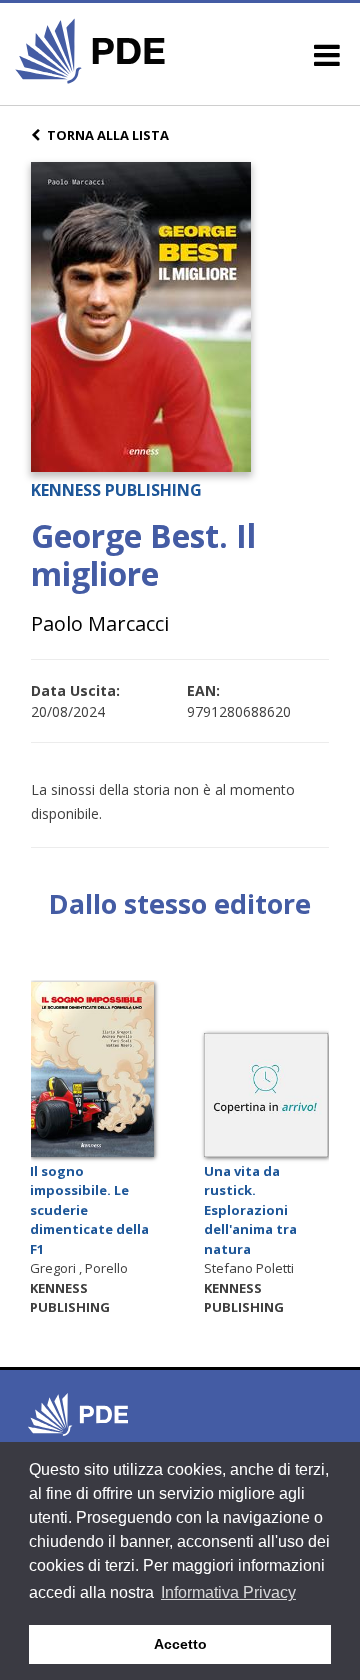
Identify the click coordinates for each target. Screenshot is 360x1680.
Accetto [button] (180, 1644)
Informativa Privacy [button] (228, 1592)
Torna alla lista (108, 135)
